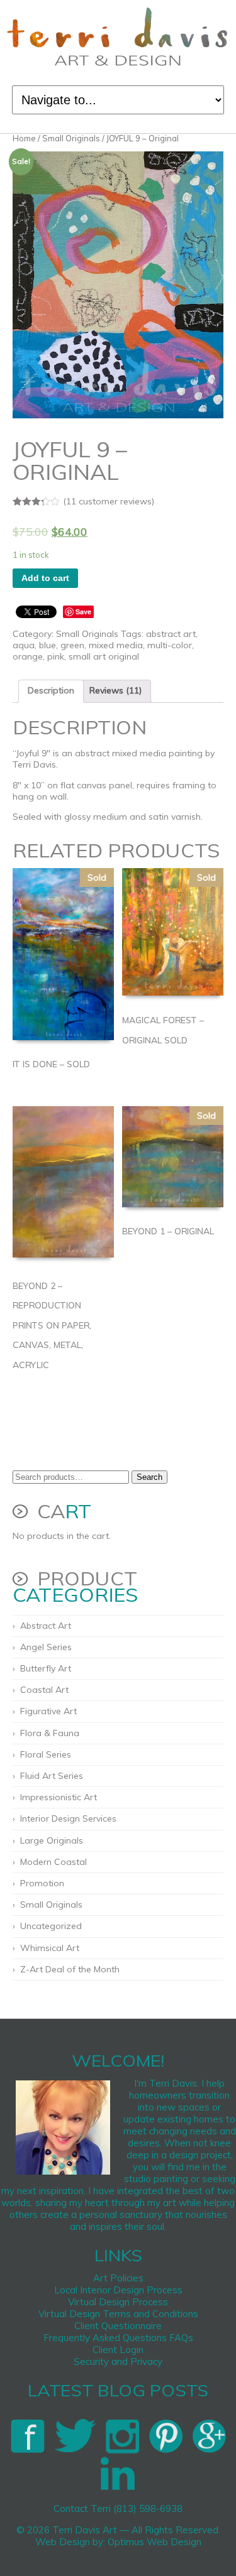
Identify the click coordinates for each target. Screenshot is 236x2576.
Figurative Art (48, 1711)
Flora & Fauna (50, 1733)
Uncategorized (51, 1926)
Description (51, 690)
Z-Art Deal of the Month (70, 1969)
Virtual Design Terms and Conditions (118, 2314)
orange (28, 656)
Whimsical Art (50, 1948)
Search (149, 1477)
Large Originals (52, 1840)
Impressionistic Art (59, 1797)
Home (24, 138)
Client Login (118, 2350)
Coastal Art (44, 1690)
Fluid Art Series (52, 1776)
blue (48, 645)
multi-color (170, 645)
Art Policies (118, 2278)
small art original (104, 656)
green (72, 645)
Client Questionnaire (118, 2326)
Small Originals (71, 138)
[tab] (51, 691)
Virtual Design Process (118, 2302)
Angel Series (46, 1647)
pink (56, 656)
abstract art (171, 634)
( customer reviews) (109, 501)
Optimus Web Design (155, 2542)
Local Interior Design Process (118, 2290)
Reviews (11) (115, 690)
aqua (24, 645)
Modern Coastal (53, 1862)
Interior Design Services (68, 1818)
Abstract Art (46, 1626)
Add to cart (45, 578)
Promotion (42, 1883)
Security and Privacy (118, 2361)
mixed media (116, 645)
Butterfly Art (46, 1668)
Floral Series (46, 1754)
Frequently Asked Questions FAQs (118, 2338)
